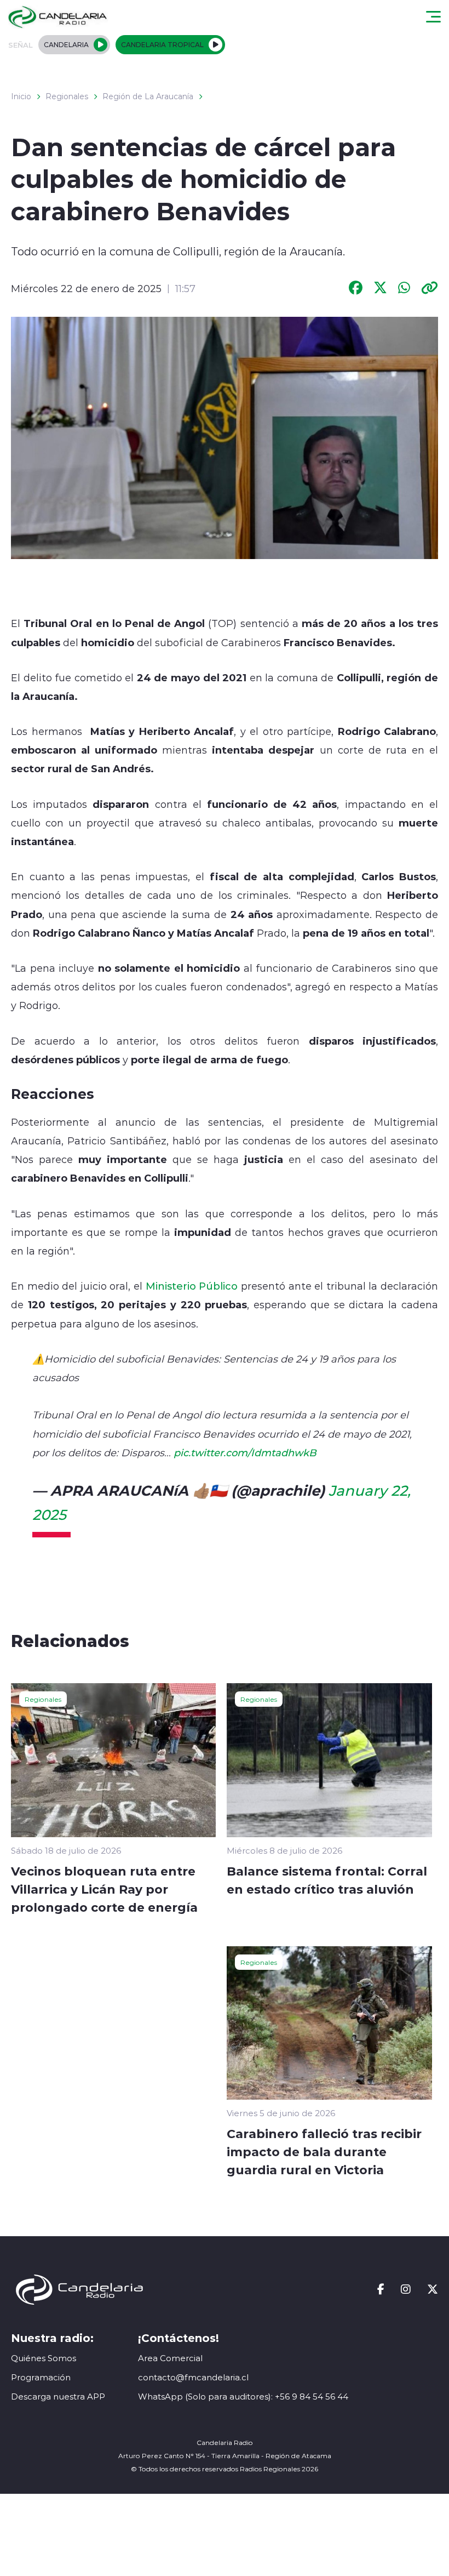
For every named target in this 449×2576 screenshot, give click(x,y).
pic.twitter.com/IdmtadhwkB (245, 1452)
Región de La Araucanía (148, 96)
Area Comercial (170, 2358)
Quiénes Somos (44, 2358)
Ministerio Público (192, 1286)
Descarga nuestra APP (58, 2397)
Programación (41, 2377)
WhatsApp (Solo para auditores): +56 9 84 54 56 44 (243, 2397)
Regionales (67, 96)
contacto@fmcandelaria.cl (193, 2377)
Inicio (21, 96)
